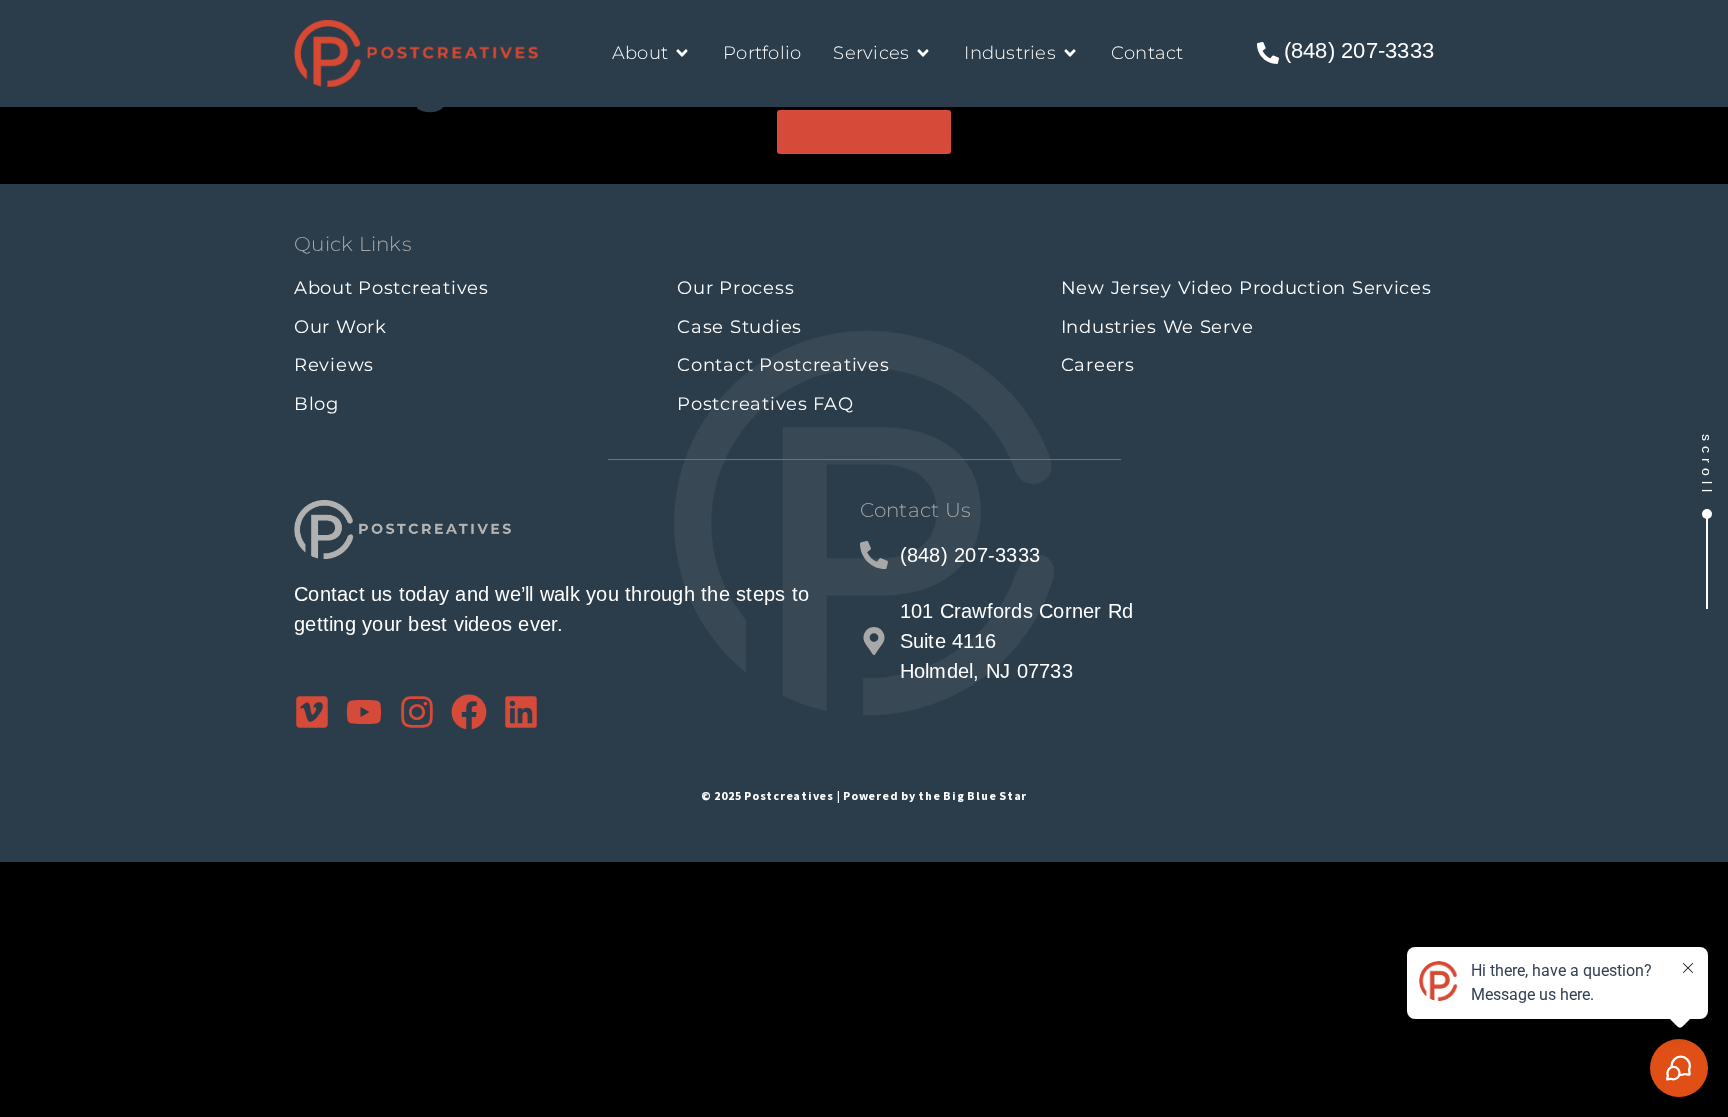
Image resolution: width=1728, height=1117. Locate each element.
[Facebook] (469, 712)
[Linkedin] (521, 712)
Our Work (340, 327)
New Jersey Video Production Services (1246, 288)
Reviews (334, 365)
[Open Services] (923, 53)
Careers (1098, 365)
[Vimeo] (312, 712)
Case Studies (739, 327)
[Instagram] (417, 712)
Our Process (735, 288)
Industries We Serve (1157, 327)
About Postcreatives (391, 288)
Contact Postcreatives (783, 365)
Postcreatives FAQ (765, 404)
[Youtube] (364, 712)
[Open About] (682, 53)
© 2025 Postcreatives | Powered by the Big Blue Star (864, 795)
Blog (316, 404)
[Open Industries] (1070, 53)
